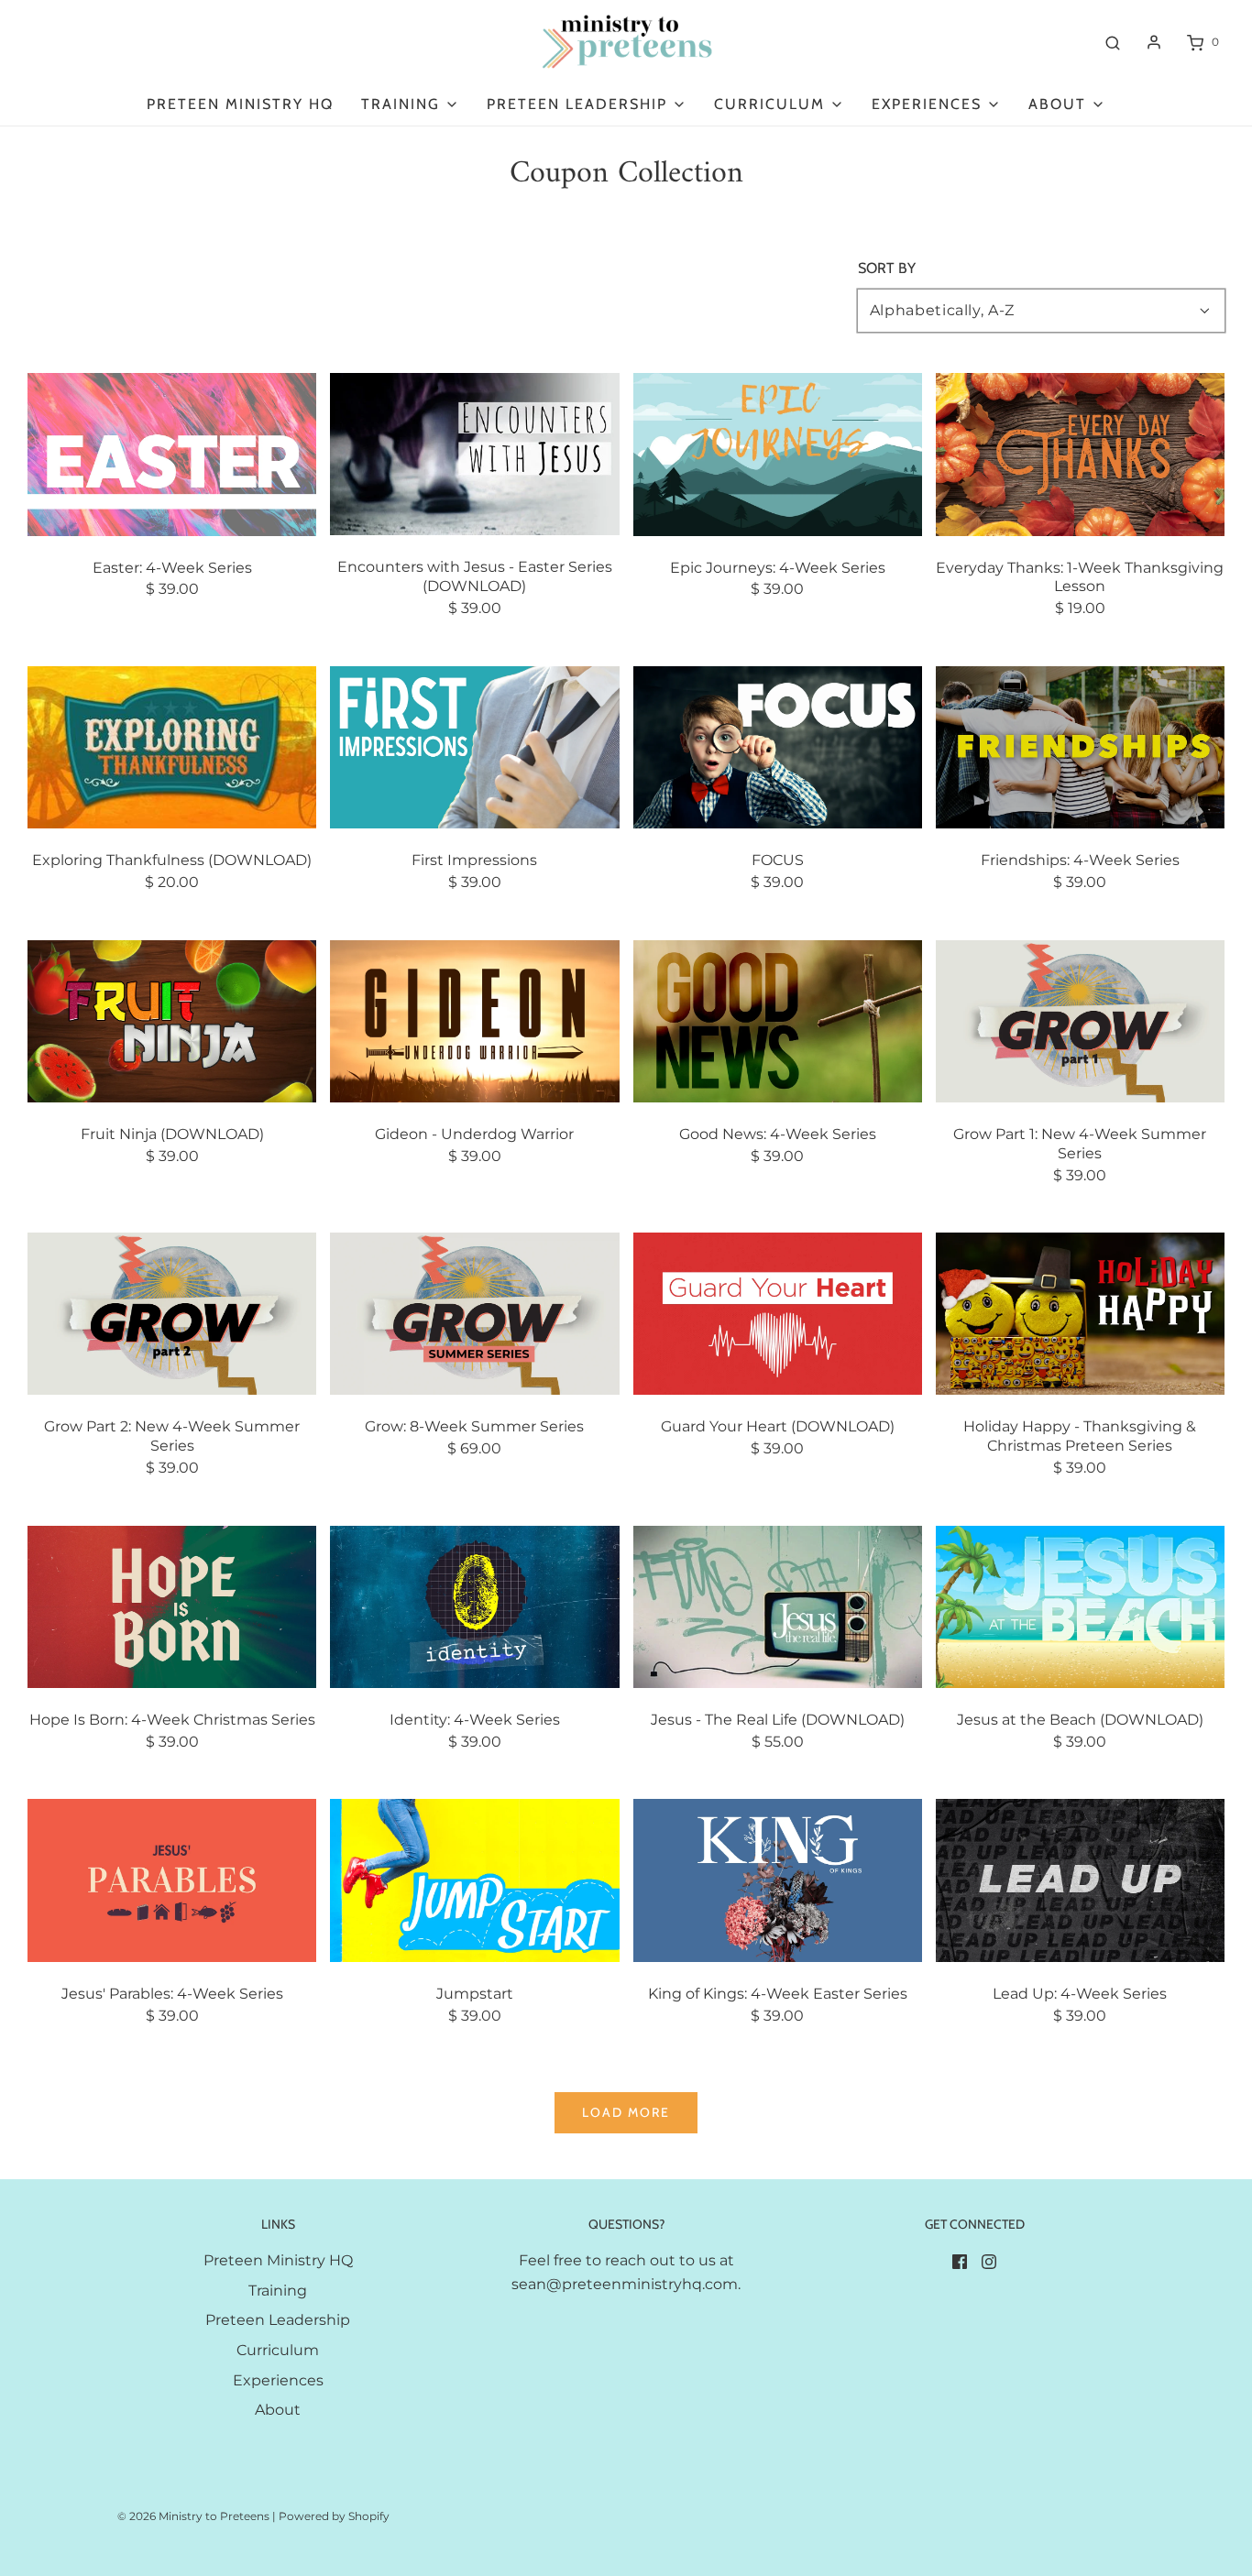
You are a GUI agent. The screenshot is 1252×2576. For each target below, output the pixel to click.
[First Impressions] (474, 746)
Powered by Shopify (334, 2516)
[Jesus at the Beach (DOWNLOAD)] (1080, 1606)
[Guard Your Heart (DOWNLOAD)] (778, 1313)
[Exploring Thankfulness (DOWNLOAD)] (172, 746)
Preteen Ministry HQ (240, 104)
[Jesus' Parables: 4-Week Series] (172, 1879)
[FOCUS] (778, 746)
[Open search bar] (1113, 42)
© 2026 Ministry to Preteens (193, 2516)
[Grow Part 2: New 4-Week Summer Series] (172, 1313)
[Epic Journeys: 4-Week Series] (778, 453)
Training (278, 2291)
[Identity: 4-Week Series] (474, 1606)
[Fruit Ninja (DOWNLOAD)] (172, 1019)
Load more (626, 2112)
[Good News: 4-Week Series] (778, 1019)
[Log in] (1154, 42)
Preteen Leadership (278, 2320)
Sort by (887, 269)
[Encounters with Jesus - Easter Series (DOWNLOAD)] (474, 453)
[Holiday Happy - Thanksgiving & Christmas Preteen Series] (1080, 1313)
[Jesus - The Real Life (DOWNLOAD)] (778, 1606)
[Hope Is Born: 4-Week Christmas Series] (172, 1606)
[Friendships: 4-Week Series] (1080, 746)
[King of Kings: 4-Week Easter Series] (778, 1879)
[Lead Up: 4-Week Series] (1080, 1879)
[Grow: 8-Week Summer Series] (474, 1313)
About (278, 2410)
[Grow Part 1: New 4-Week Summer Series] (1080, 1019)
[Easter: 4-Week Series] (172, 453)
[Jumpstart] (474, 1879)
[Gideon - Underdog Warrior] (474, 1019)
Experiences (278, 2380)
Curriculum (278, 2350)
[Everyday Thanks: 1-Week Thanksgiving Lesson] (1080, 453)
